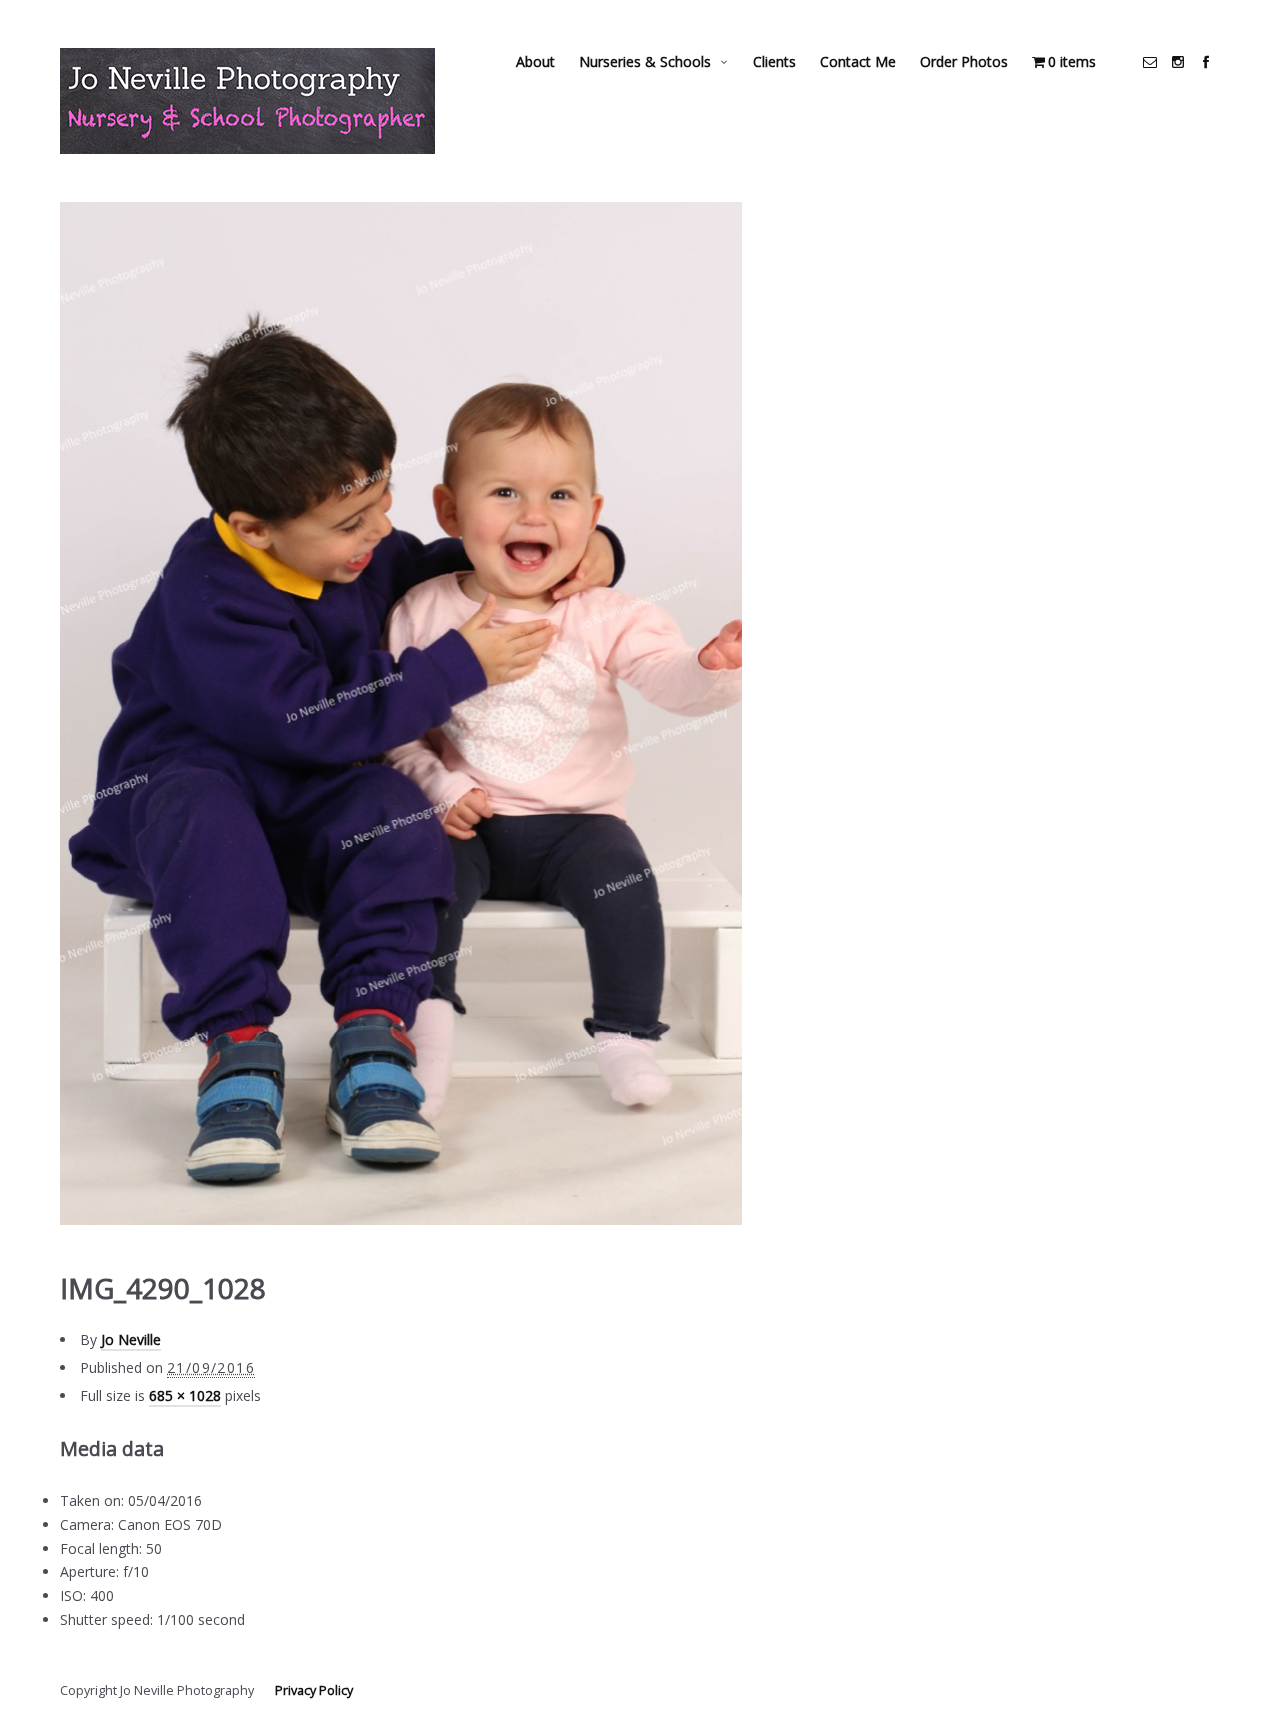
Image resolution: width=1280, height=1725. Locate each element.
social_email (1150, 62)
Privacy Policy (314, 1690)
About (535, 61)
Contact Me (858, 61)
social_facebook (1206, 62)
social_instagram (1178, 62)
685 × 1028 (185, 1395)
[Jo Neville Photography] (247, 101)
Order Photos (964, 61)
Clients (774, 61)
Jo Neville (131, 1339)
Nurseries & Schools (645, 61)
